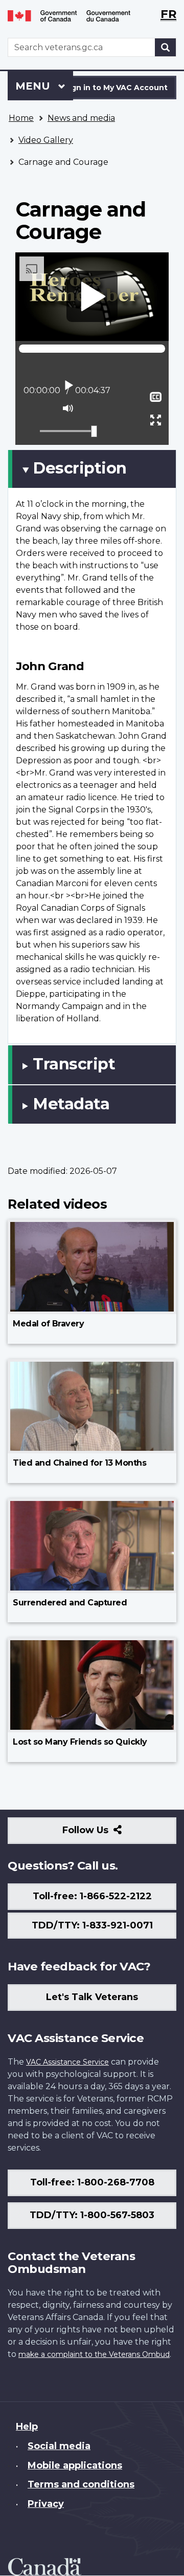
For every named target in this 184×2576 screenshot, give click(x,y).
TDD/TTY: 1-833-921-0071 (92, 1925)
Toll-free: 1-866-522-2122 (92, 1896)
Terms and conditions (81, 2484)
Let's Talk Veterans (92, 1997)
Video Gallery (46, 140)
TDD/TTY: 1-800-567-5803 (92, 2215)
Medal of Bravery (48, 1324)
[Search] (166, 47)
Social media (59, 2446)
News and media (81, 118)
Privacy (46, 2504)
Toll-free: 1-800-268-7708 (92, 2182)
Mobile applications (75, 2465)
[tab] (92, 469)
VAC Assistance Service (67, 2062)
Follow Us (108, 1834)
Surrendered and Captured (70, 1603)
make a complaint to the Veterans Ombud (94, 2354)
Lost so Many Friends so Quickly (80, 1742)
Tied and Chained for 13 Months (79, 1463)
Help (27, 2427)
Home (21, 118)
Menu (34, 86)
